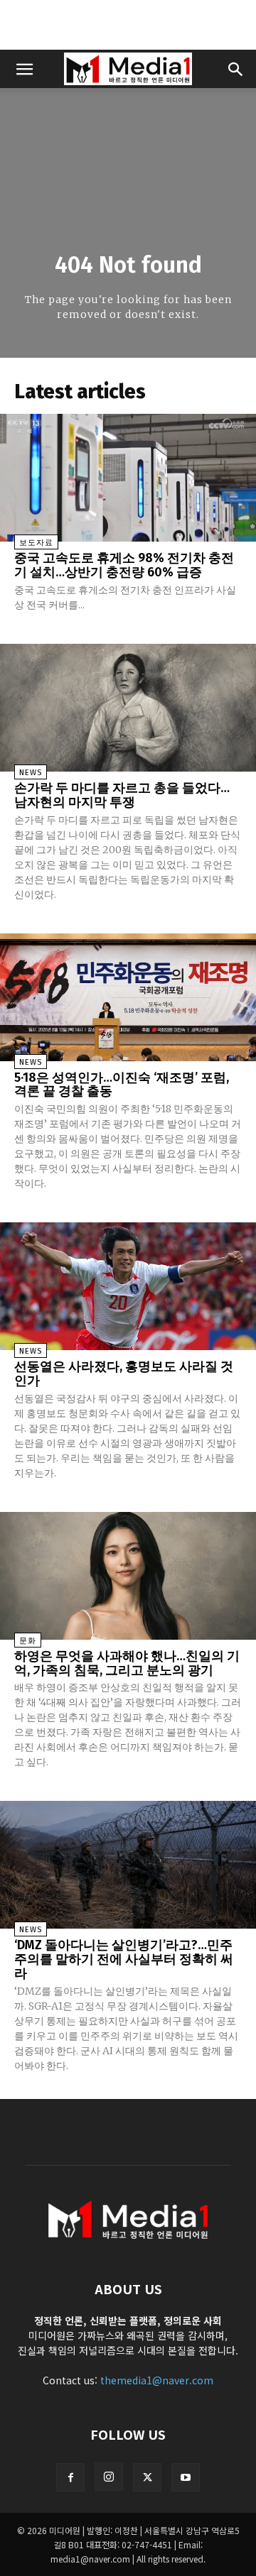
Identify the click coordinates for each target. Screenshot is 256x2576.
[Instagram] (109, 2477)
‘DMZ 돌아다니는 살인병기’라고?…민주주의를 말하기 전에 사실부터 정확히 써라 (124, 1959)
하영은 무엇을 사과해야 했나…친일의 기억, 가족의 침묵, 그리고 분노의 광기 (127, 1663)
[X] (147, 2477)
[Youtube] (186, 2477)
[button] (24, 69)
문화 (28, 1641)
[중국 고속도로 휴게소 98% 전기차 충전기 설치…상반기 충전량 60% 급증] (128, 478)
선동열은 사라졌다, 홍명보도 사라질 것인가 (124, 1374)
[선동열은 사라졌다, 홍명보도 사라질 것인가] (128, 1286)
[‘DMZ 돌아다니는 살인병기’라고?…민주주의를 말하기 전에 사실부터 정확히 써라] (128, 1865)
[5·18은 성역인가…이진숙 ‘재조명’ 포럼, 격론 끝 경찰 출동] (128, 997)
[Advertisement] (128, 25)
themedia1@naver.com (157, 2380)
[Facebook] (70, 2477)
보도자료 (36, 543)
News (31, 773)
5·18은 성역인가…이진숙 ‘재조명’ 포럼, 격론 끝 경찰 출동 (122, 1085)
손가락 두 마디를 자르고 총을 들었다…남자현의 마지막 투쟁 (122, 795)
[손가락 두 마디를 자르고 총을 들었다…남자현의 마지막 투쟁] (128, 708)
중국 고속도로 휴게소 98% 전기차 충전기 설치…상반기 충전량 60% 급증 (124, 565)
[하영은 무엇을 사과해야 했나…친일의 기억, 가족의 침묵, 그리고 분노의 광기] (128, 1576)
